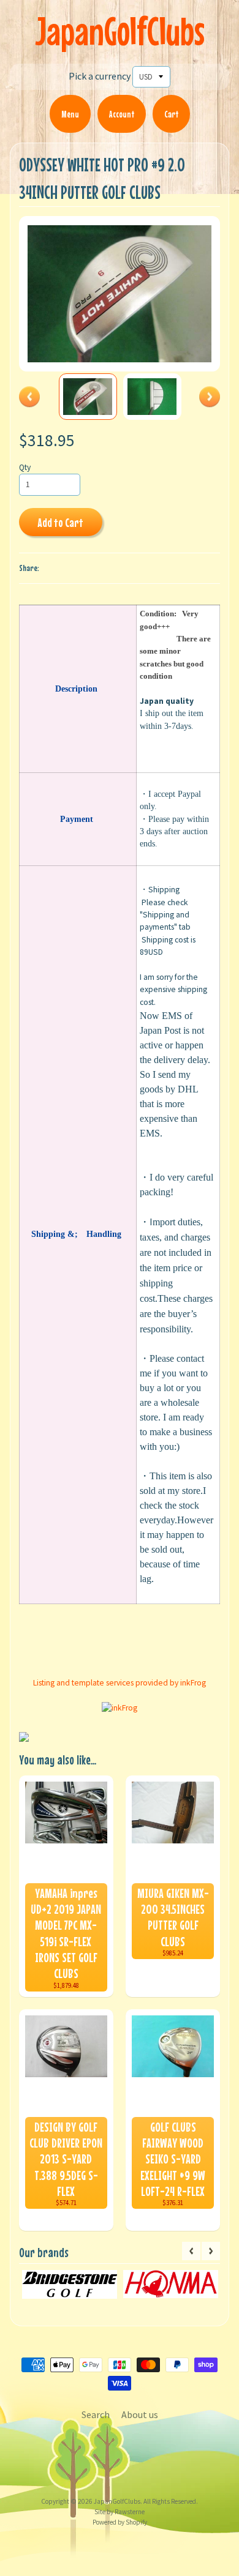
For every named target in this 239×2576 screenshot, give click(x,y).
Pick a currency (100, 76)
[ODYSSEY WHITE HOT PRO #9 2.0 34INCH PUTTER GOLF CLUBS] (88, 396)
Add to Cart (60, 522)
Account (122, 114)
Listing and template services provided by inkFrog (120, 1683)
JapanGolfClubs (120, 31)
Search (96, 2414)
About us (140, 2414)
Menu (70, 114)
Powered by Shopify (120, 2522)
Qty (25, 467)
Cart (171, 114)
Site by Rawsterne (120, 2512)
